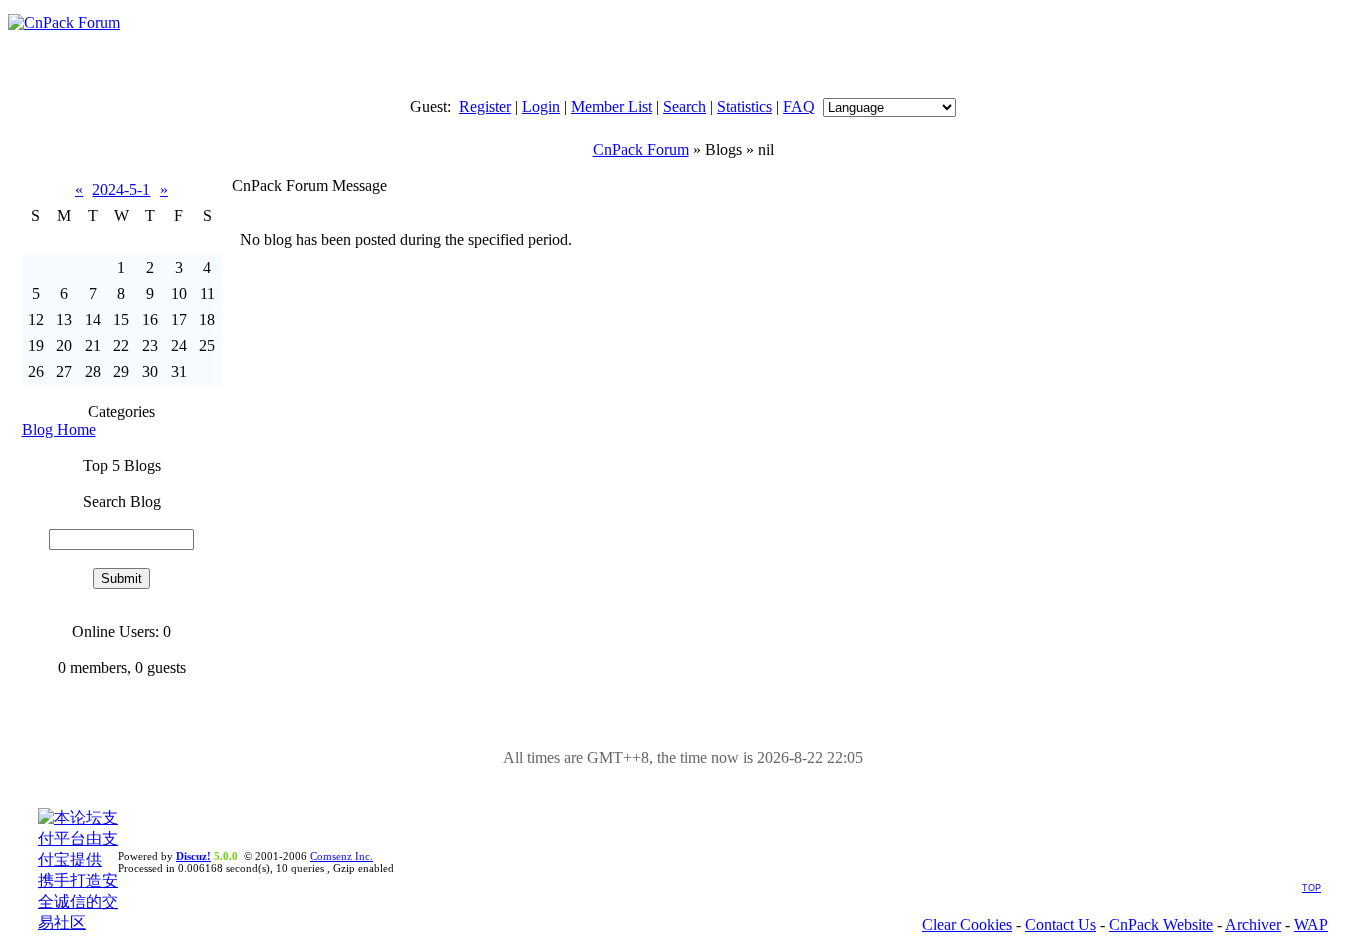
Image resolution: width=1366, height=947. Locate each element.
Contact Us (1060, 924)
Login (541, 106)
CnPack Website (1161, 924)
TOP (1311, 888)
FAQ (799, 106)
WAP (1311, 924)
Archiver (1253, 924)
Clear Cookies (967, 924)
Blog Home (59, 429)
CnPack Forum (641, 149)
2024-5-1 (121, 189)
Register (485, 106)
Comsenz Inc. (341, 856)
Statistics (744, 106)
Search (684, 106)
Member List (611, 106)
